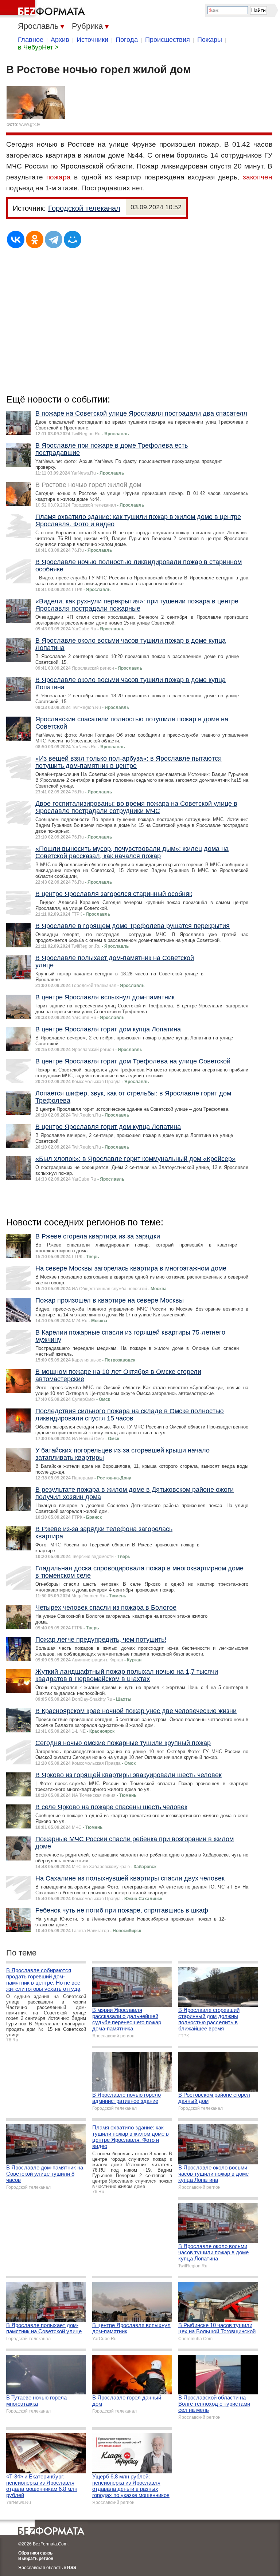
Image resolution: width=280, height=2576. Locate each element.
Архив (60, 40)
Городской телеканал (84, 208)
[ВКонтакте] (16, 239)
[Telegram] (54, 239)
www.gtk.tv (30, 124)
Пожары (210, 40)
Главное (31, 40)
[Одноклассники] (35, 239)
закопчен (258, 177)
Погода (127, 40)
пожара (59, 177)
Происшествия (168, 40)
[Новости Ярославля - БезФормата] (44, 9)
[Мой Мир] (73, 239)
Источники (92, 40)
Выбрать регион (36, 2559)
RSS (72, 2568)
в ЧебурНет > (38, 47)
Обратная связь (35, 2553)
